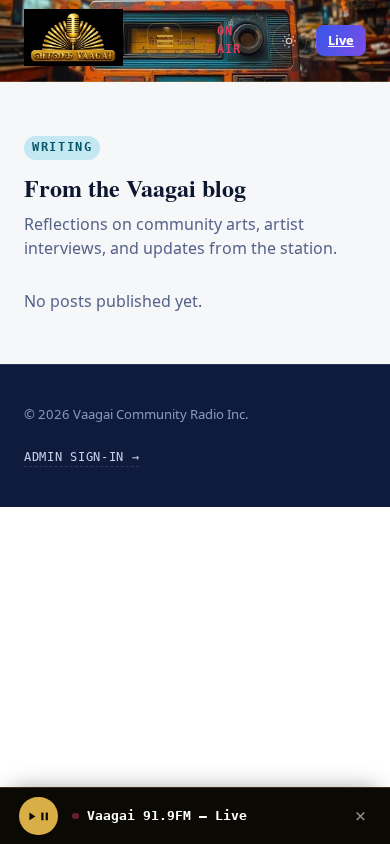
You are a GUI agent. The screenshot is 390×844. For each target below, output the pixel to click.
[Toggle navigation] (164, 40)
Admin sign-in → (81, 457)
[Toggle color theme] (289, 40)
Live (341, 40)
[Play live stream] (38, 816)
